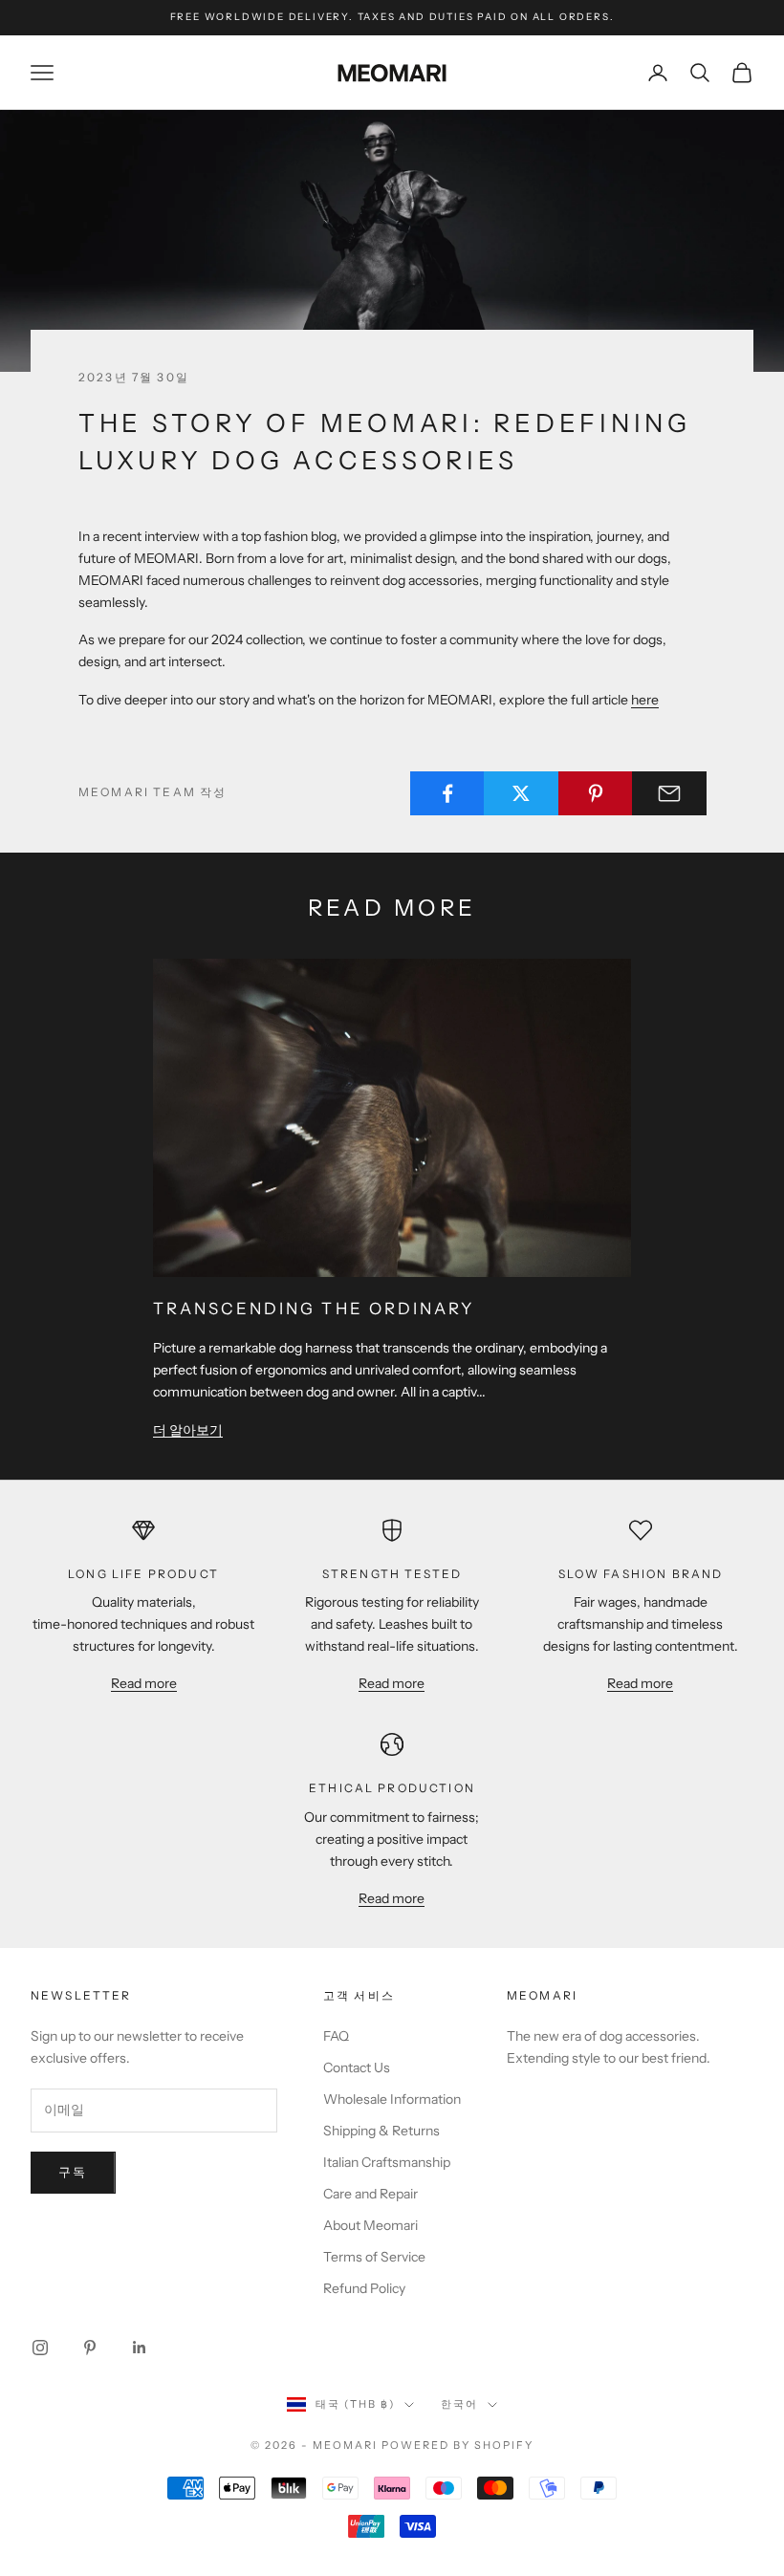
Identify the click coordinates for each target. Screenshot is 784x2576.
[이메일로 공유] (669, 793)
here (645, 700)
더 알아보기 (188, 1430)
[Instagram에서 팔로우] (40, 2348)
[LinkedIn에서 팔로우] (140, 2348)
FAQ (336, 2036)
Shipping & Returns (381, 2131)
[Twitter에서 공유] (521, 793)
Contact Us (357, 2067)
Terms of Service (374, 2257)
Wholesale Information (392, 2099)
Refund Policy (364, 2288)
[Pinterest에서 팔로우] (90, 2348)
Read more (144, 1683)
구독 (73, 2172)
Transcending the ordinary (314, 1309)
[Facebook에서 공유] (447, 793)
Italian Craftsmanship (387, 2162)
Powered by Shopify (457, 2445)
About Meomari (370, 2225)
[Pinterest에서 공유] (596, 793)
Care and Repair (370, 2194)
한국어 (459, 2404)
